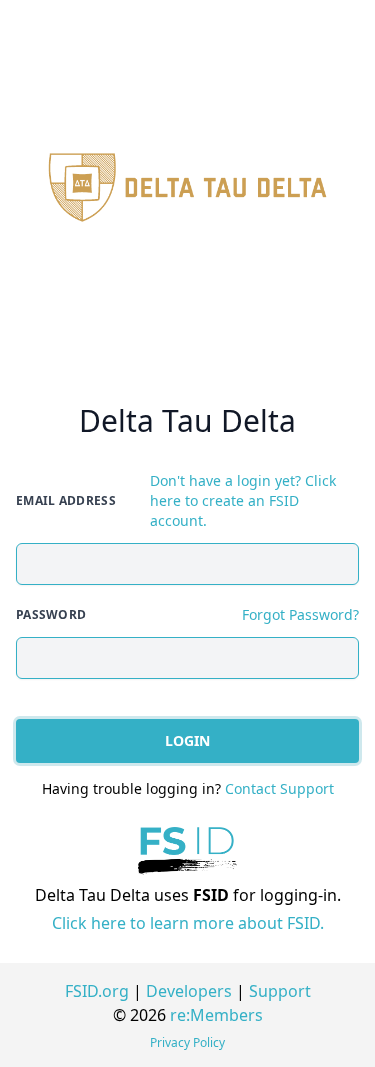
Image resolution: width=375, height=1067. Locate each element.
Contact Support (279, 788)
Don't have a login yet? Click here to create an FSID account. (243, 500)
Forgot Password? (300, 614)
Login (187, 740)
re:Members (216, 1015)
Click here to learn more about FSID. (188, 923)
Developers (189, 991)
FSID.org (97, 991)
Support (280, 991)
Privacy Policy (187, 1042)
